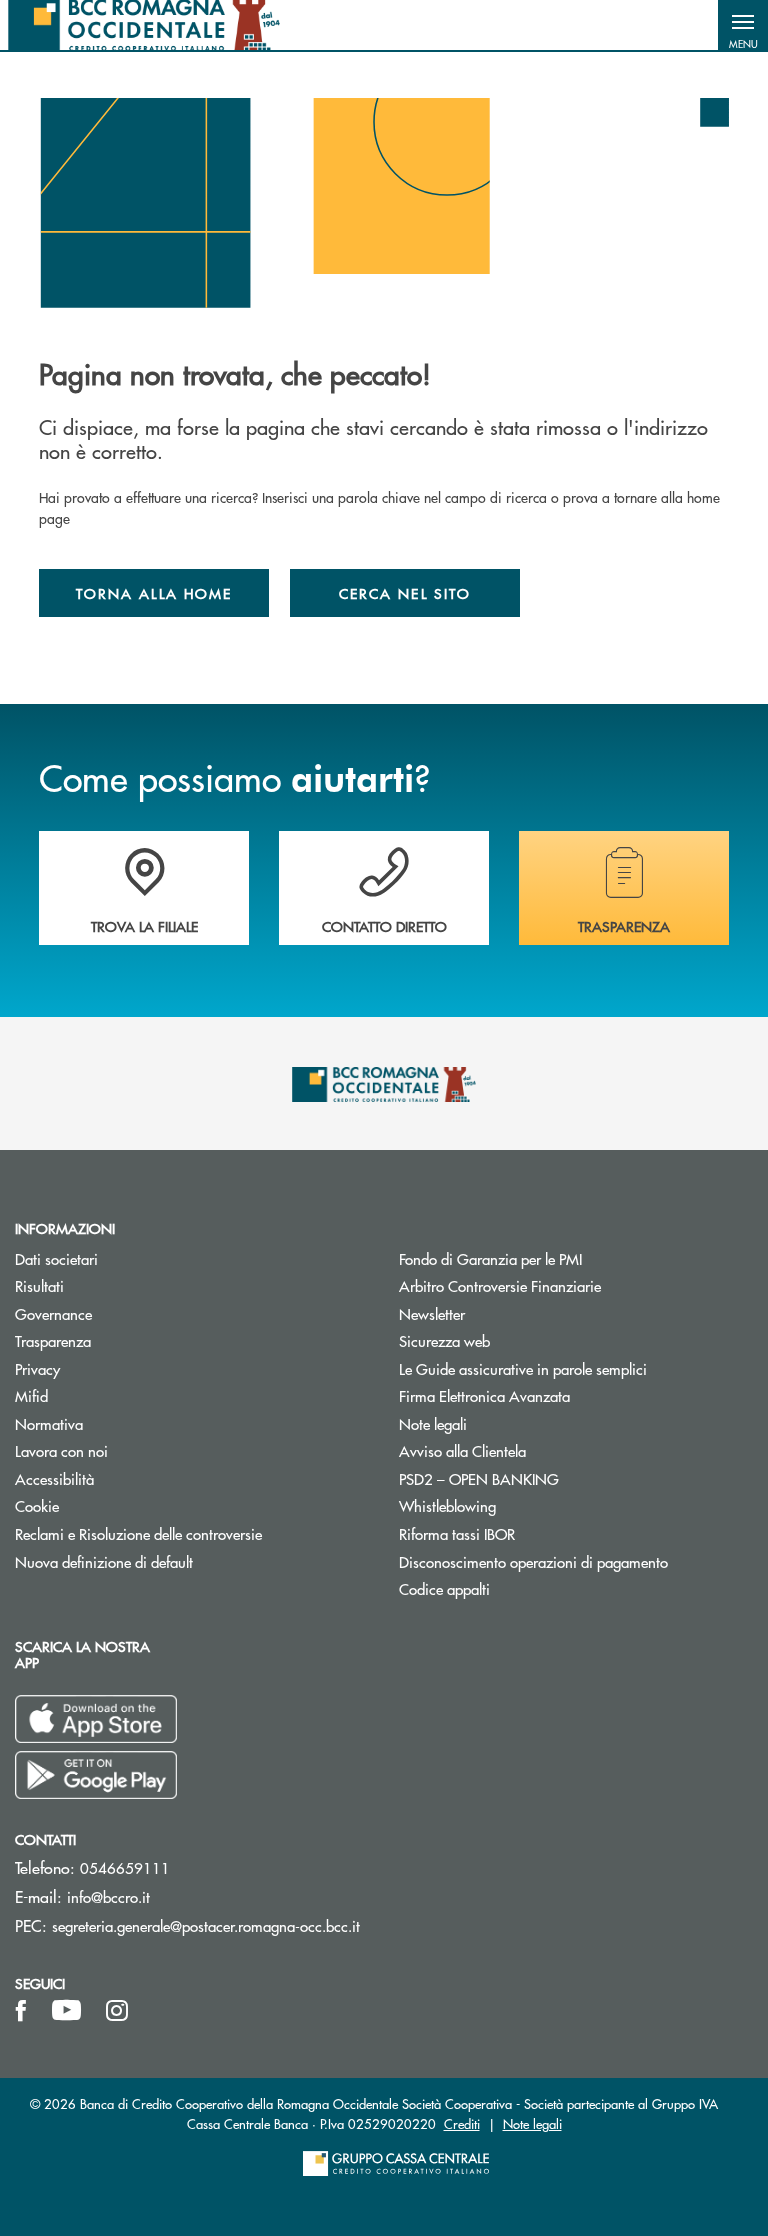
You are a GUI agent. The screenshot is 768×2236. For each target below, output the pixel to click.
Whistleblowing (523, 1505)
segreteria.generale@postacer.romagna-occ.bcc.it (206, 1925)
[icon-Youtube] (66, 2011)
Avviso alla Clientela (462, 1450)
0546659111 (125, 1867)
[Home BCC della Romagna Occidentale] (144, 25)
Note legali (433, 1423)
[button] (743, 25)
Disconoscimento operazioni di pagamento (533, 1561)
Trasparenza (53, 1340)
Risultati (115, 1285)
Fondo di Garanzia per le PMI (566, 1258)
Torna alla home (154, 593)
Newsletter (507, 1313)
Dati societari (56, 1258)
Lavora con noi (61, 1450)
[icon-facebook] (21, 2011)
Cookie (37, 1505)
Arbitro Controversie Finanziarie (575, 1285)
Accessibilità (54, 1478)
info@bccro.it (108, 1896)
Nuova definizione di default (104, 1561)
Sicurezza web (444, 1340)
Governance (53, 1313)
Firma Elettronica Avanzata (484, 1395)
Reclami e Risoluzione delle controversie (138, 1533)
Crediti (462, 2123)
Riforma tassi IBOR (457, 1533)
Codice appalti (444, 1588)
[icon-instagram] (117, 2011)
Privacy (37, 1368)
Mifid (31, 1395)
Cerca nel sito (405, 593)
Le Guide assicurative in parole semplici (523, 1368)
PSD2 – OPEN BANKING (554, 1478)
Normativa (49, 1423)
